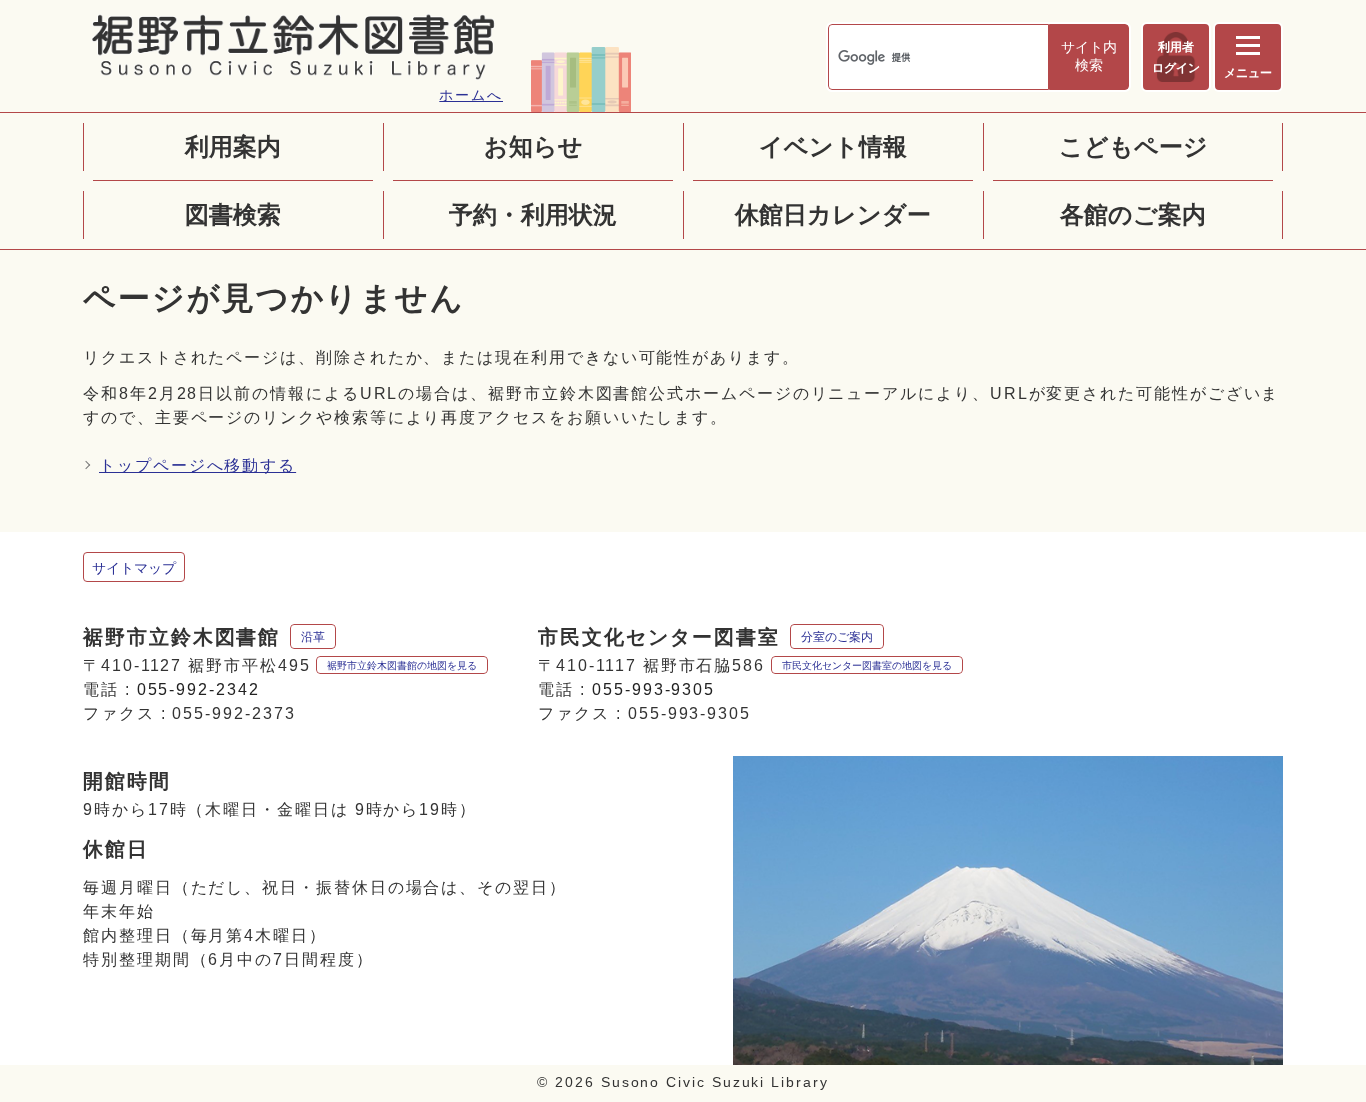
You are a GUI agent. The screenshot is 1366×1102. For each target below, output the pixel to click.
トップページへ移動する (197, 465)
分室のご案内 (837, 637)
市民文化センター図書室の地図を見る (867, 665)
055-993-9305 (653, 689)
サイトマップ (134, 568)
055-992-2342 (198, 689)
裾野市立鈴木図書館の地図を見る (402, 665)
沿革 (313, 637)
